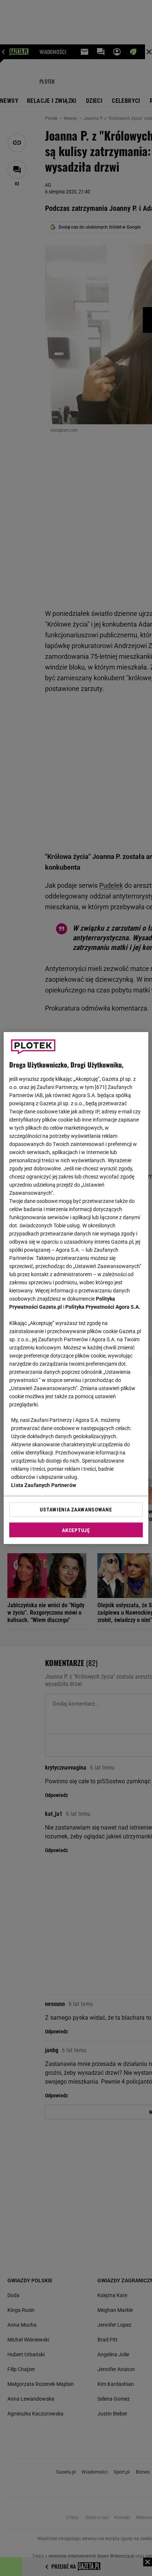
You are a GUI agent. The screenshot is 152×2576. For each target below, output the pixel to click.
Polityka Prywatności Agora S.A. (103, 1307)
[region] (76, 1288)
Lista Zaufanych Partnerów (44, 1485)
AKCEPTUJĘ (76, 1530)
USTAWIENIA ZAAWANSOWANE (76, 1510)
